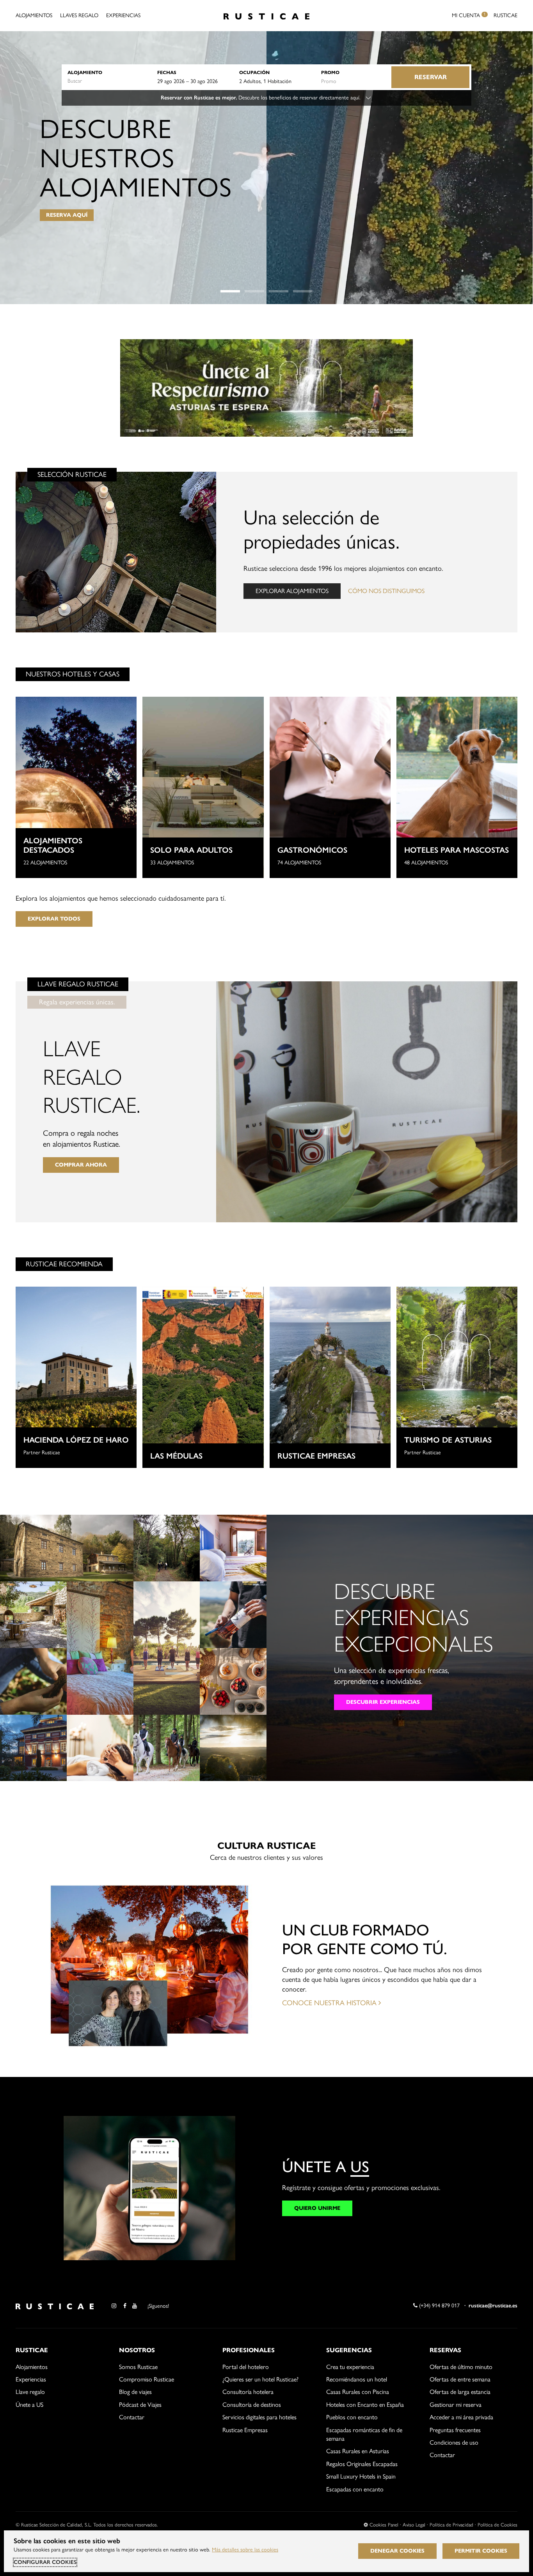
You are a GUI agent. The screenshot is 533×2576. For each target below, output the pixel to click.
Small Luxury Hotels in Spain (361, 2476)
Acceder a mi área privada (461, 2417)
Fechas (167, 72)
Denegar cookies (397, 2551)
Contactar (132, 2417)
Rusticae (505, 15)
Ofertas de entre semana (460, 2379)
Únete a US (29, 2405)
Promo (330, 72)
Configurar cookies (45, 2562)
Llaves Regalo (79, 15)
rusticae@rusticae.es (493, 2306)
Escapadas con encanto (355, 2489)
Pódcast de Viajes (140, 2405)
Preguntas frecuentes (455, 2430)
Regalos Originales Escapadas (362, 2464)
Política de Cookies (497, 2525)
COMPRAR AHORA (81, 1165)
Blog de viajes (135, 2392)
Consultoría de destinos (252, 2405)
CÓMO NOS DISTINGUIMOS (386, 591)
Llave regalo (30, 2392)
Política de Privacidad (451, 2525)
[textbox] (108, 81)
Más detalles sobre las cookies (245, 2550)
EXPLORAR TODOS (54, 919)
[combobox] (108, 81)
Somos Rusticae (138, 2367)
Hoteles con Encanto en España (365, 2405)
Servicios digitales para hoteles (259, 2417)
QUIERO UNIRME (317, 2208)
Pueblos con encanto (352, 2417)
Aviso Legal (414, 2525)
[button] (230, 291)
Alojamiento (85, 72)
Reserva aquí (67, 215)
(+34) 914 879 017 (439, 2306)
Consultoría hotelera (248, 2392)
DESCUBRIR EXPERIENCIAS (383, 1702)
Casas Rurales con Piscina (358, 2392)
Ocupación (254, 72)
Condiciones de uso (454, 2442)
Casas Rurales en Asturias (358, 2451)
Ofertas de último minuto (461, 2367)
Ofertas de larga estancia (460, 2392)
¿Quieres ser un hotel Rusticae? (260, 2379)
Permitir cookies (481, 2551)
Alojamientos (34, 15)
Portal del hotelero (246, 2367)
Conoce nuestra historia (330, 2003)
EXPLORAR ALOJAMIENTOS (292, 591)
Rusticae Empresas (245, 2430)
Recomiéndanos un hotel (357, 2379)
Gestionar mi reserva (456, 2405)
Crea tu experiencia (350, 2367)
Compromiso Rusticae (147, 2379)
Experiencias (123, 15)
